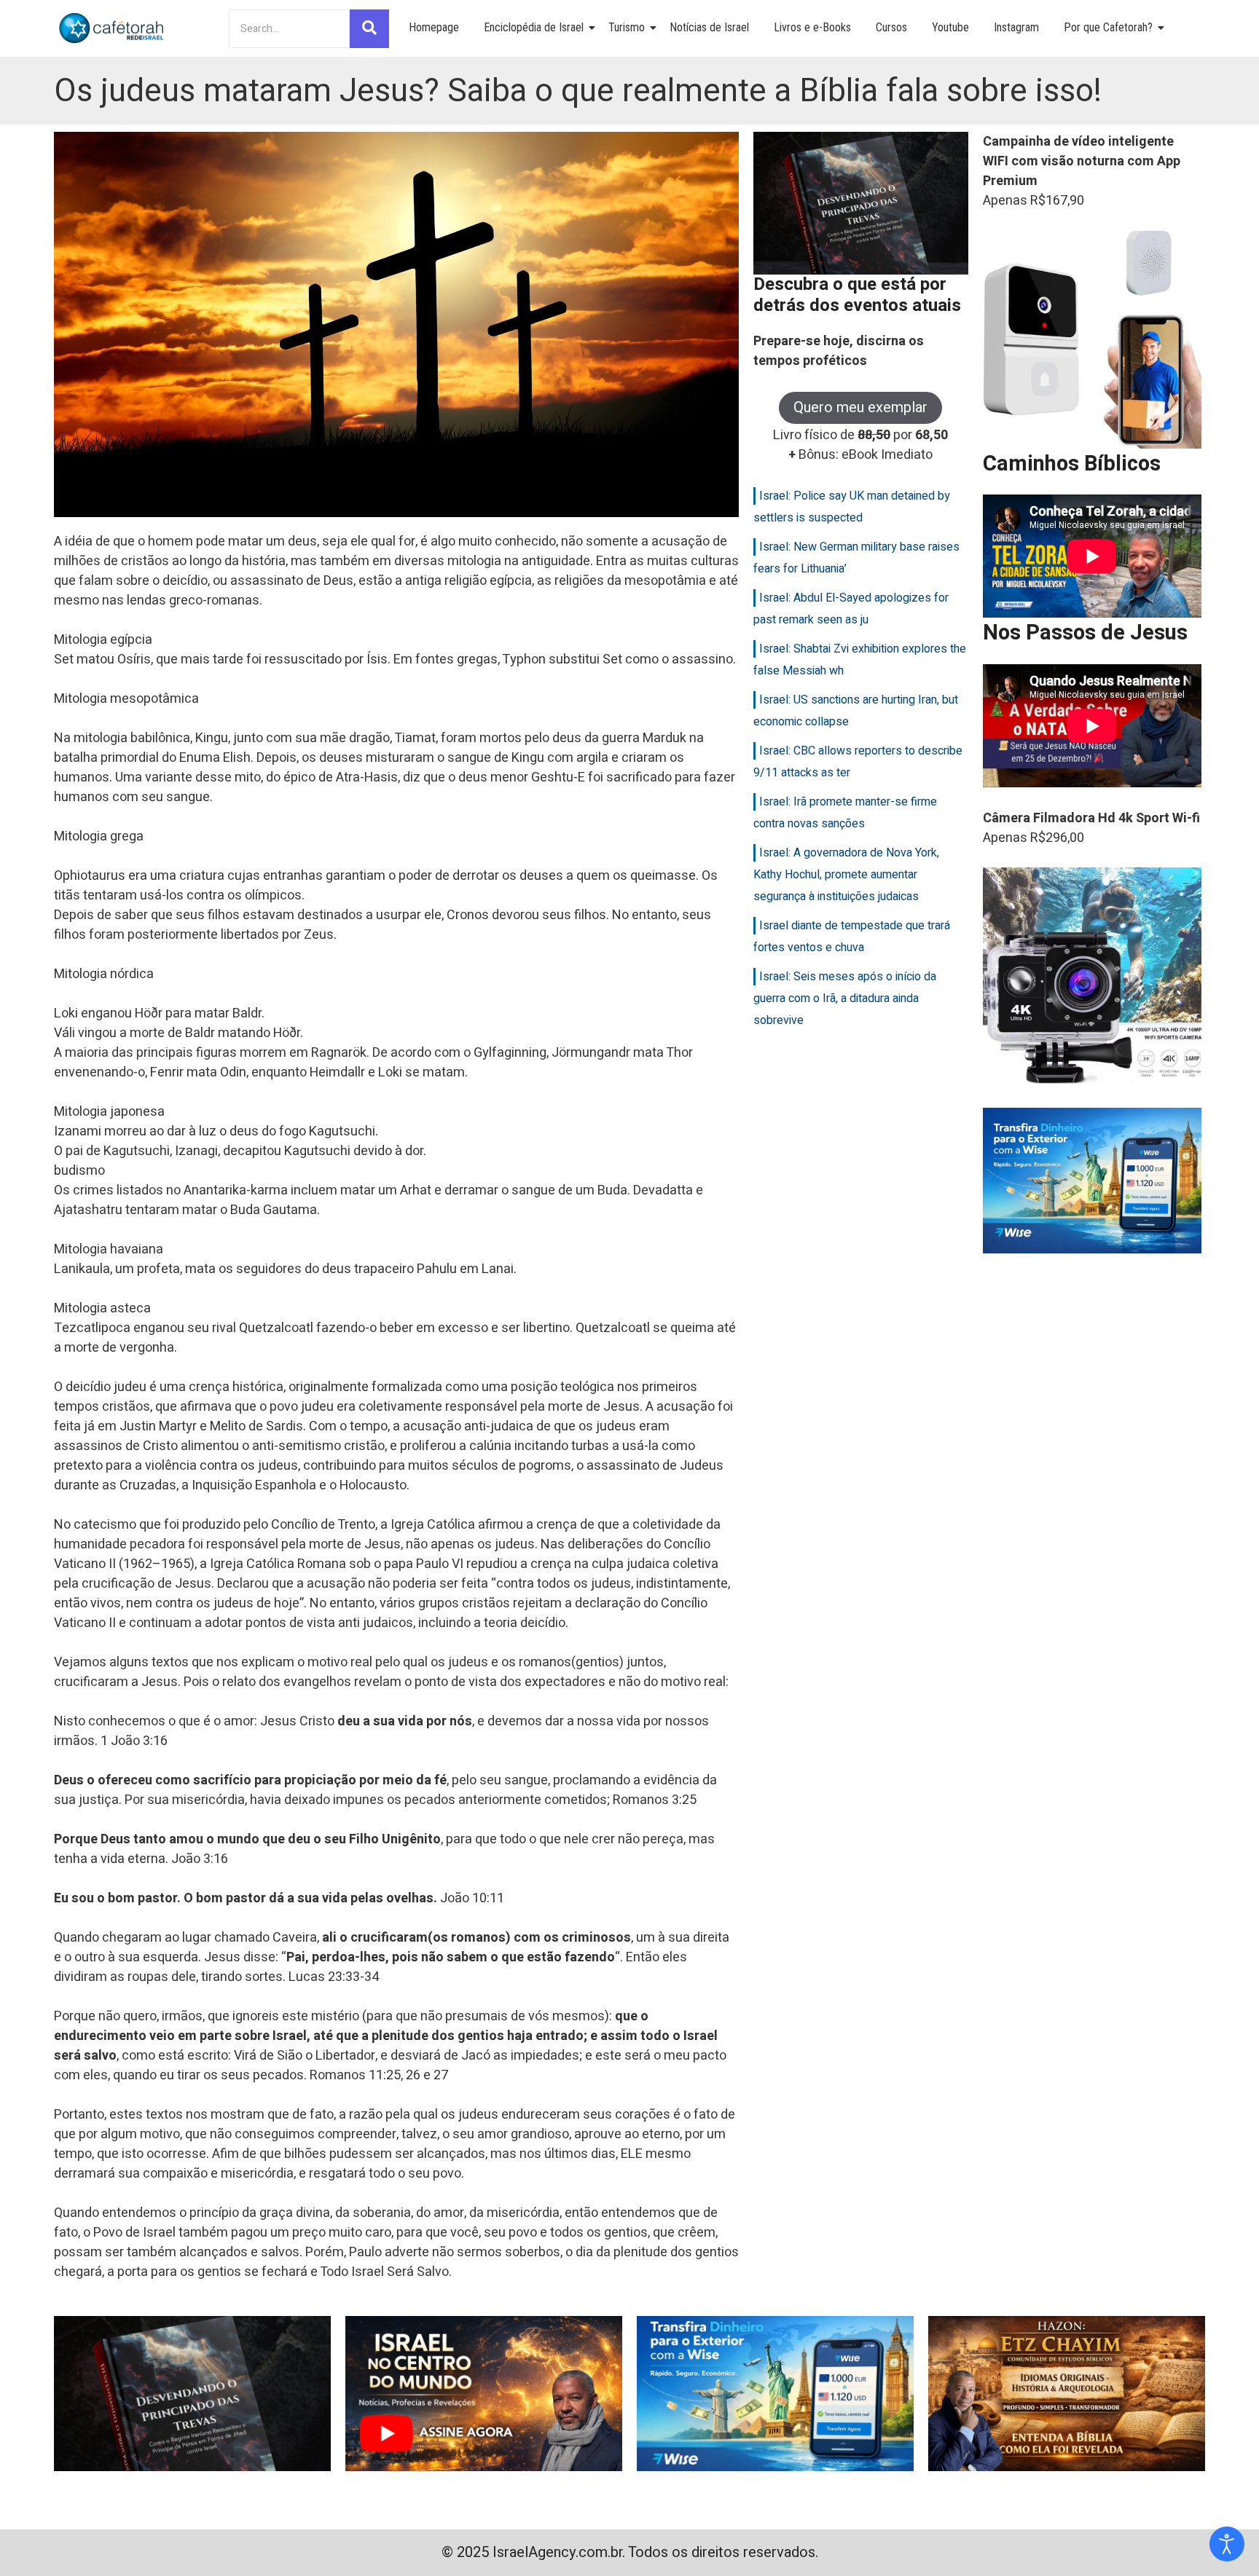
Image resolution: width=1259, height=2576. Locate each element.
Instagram (1016, 27)
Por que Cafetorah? (1108, 27)
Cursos (891, 27)
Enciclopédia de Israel (534, 27)
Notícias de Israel (709, 27)
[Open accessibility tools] (1227, 2544)
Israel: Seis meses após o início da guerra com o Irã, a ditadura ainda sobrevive (845, 999)
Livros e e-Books (812, 27)
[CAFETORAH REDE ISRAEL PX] (112, 28)
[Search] (369, 29)
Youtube (950, 27)
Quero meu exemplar (860, 407)
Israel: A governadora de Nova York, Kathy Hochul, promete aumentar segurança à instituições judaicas (846, 875)
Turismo (627, 27)
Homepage (434, 27)
